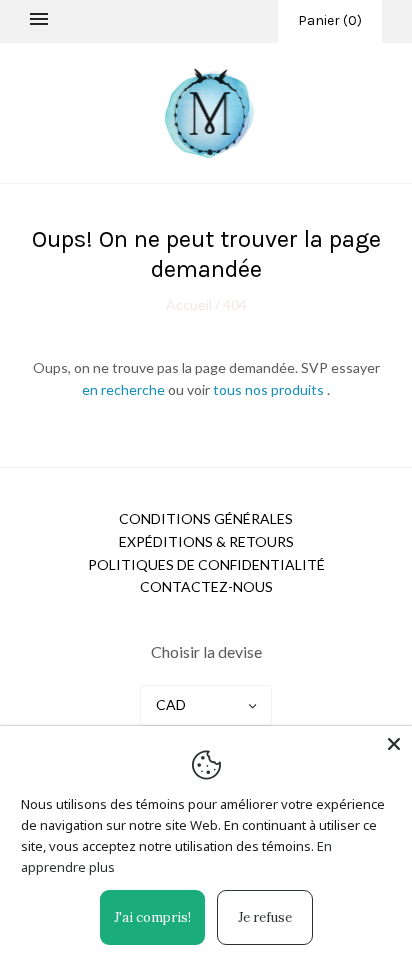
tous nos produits (270, 389)
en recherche (125, 389)
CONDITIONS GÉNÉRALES (206, 518)
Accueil (190, 304)
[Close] (394, 744)
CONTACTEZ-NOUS (206, 586)
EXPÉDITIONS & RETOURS (206, 541)
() (330, 20)
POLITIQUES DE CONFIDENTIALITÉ (206, 564)
